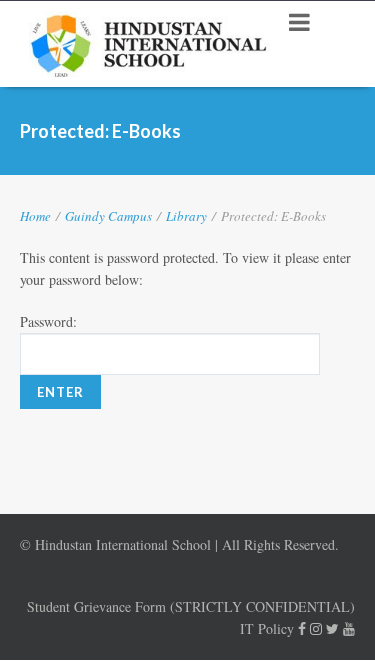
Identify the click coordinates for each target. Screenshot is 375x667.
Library (186, 216)
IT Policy (267, 628)
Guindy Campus (108, 216)
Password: (48, 321)
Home (35, 216)
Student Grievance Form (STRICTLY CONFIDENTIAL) (191, 606)
